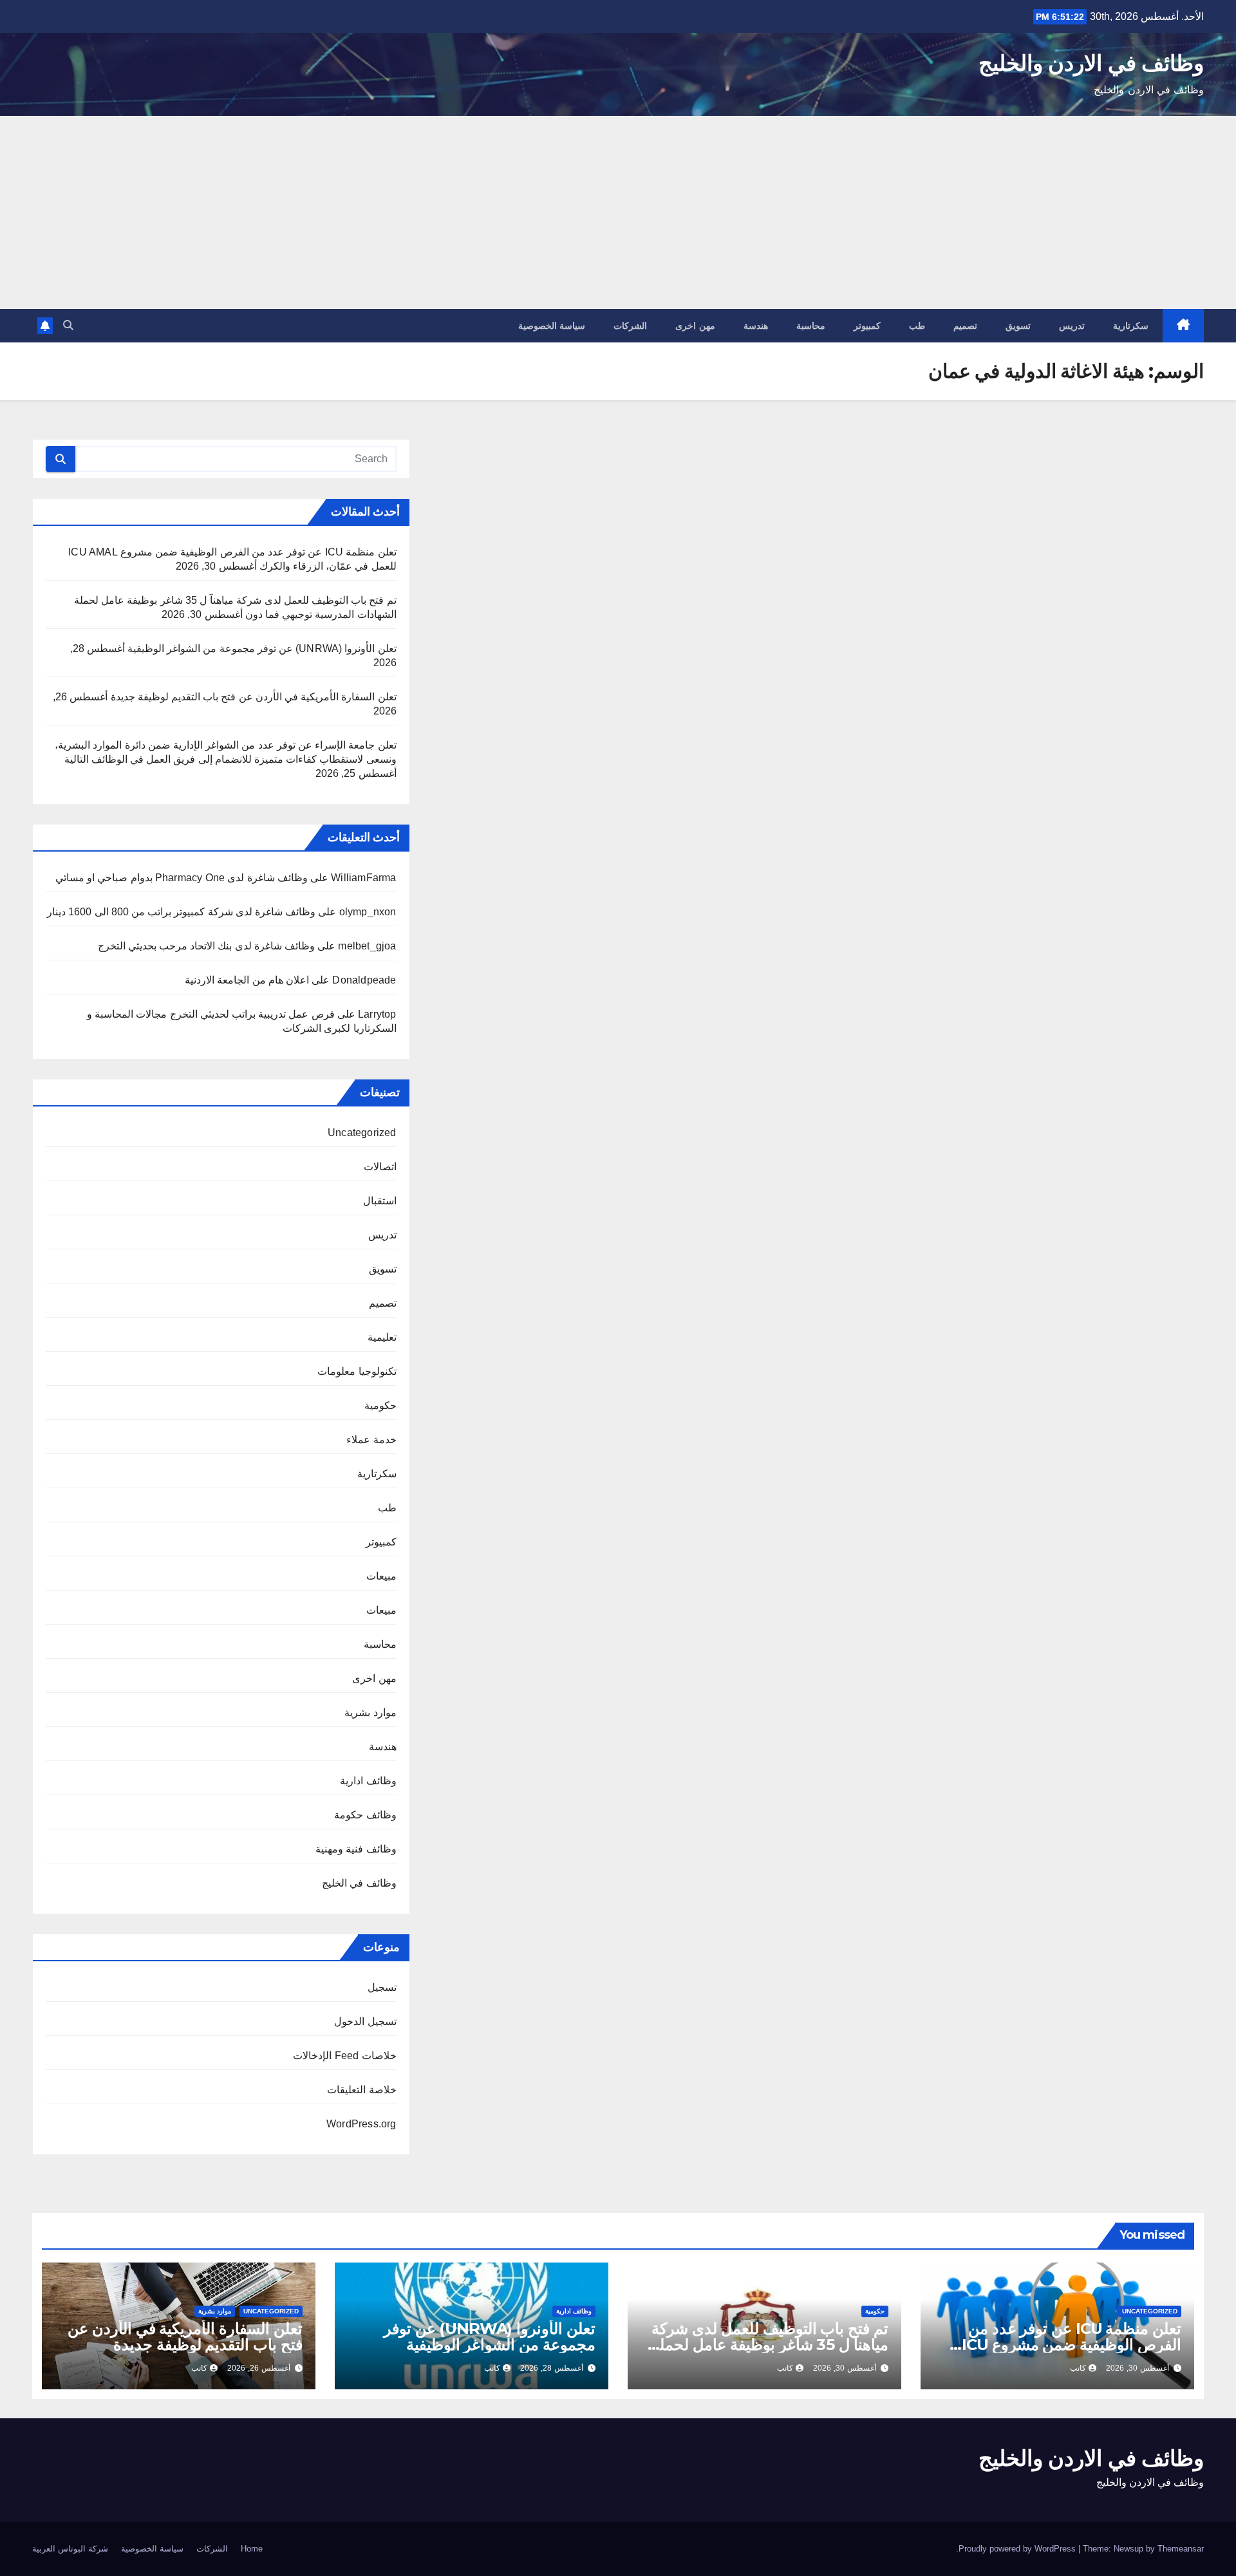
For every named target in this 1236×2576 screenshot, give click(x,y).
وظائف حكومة (365, 1815)
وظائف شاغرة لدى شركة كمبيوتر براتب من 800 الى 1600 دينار (181, 912)
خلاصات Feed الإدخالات (344, 2056)
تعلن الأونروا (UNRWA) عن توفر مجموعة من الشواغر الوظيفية (262, 649)
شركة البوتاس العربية (70, 2549)
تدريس (1072, 326)
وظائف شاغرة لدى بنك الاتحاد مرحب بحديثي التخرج (206, 946)
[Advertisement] (618, 212)
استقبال (380, 1201)
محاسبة (811, 326)
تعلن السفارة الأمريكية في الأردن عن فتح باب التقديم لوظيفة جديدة (254, 697)
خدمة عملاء (371, 1440)
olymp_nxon (368, 912)
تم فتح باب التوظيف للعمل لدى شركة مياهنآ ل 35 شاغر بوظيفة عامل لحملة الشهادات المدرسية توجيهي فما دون (770, 2345)
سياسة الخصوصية (552, 326)
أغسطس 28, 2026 (552, 2368)
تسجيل (382, 1987)
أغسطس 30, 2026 (1138, 2368)
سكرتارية (1131, 326)
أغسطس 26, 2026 (259, 2368)
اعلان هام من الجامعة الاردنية (247, 980)
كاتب (1078, 2368)
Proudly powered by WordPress (1018, 2549)
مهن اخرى (695, 326)
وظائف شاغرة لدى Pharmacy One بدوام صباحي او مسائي (182, 878)
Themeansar (1181, 2549)
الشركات (630, 326)
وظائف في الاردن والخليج (1091, 63)
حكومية (380, 1405)
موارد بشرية (370, 1713)
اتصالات (380, 1167)
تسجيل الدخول (365, 2021)
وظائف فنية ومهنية (356, 1849)
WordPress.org (361, 2124)
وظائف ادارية (368, 1781)
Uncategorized (362, 1133)
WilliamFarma (363, 878)
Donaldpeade (364, 980)
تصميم (965, 326)
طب (917, 326)
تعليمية (382, 1337)
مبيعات (381, 1576)
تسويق (1018, 326)
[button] (68, 325)
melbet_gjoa (367, 946)
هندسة (756, 326)
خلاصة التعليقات (361, 2090)
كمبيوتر (867, 326)
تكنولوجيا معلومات (357, 1371)
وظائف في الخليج (359, 1883)
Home (252, 2549)
